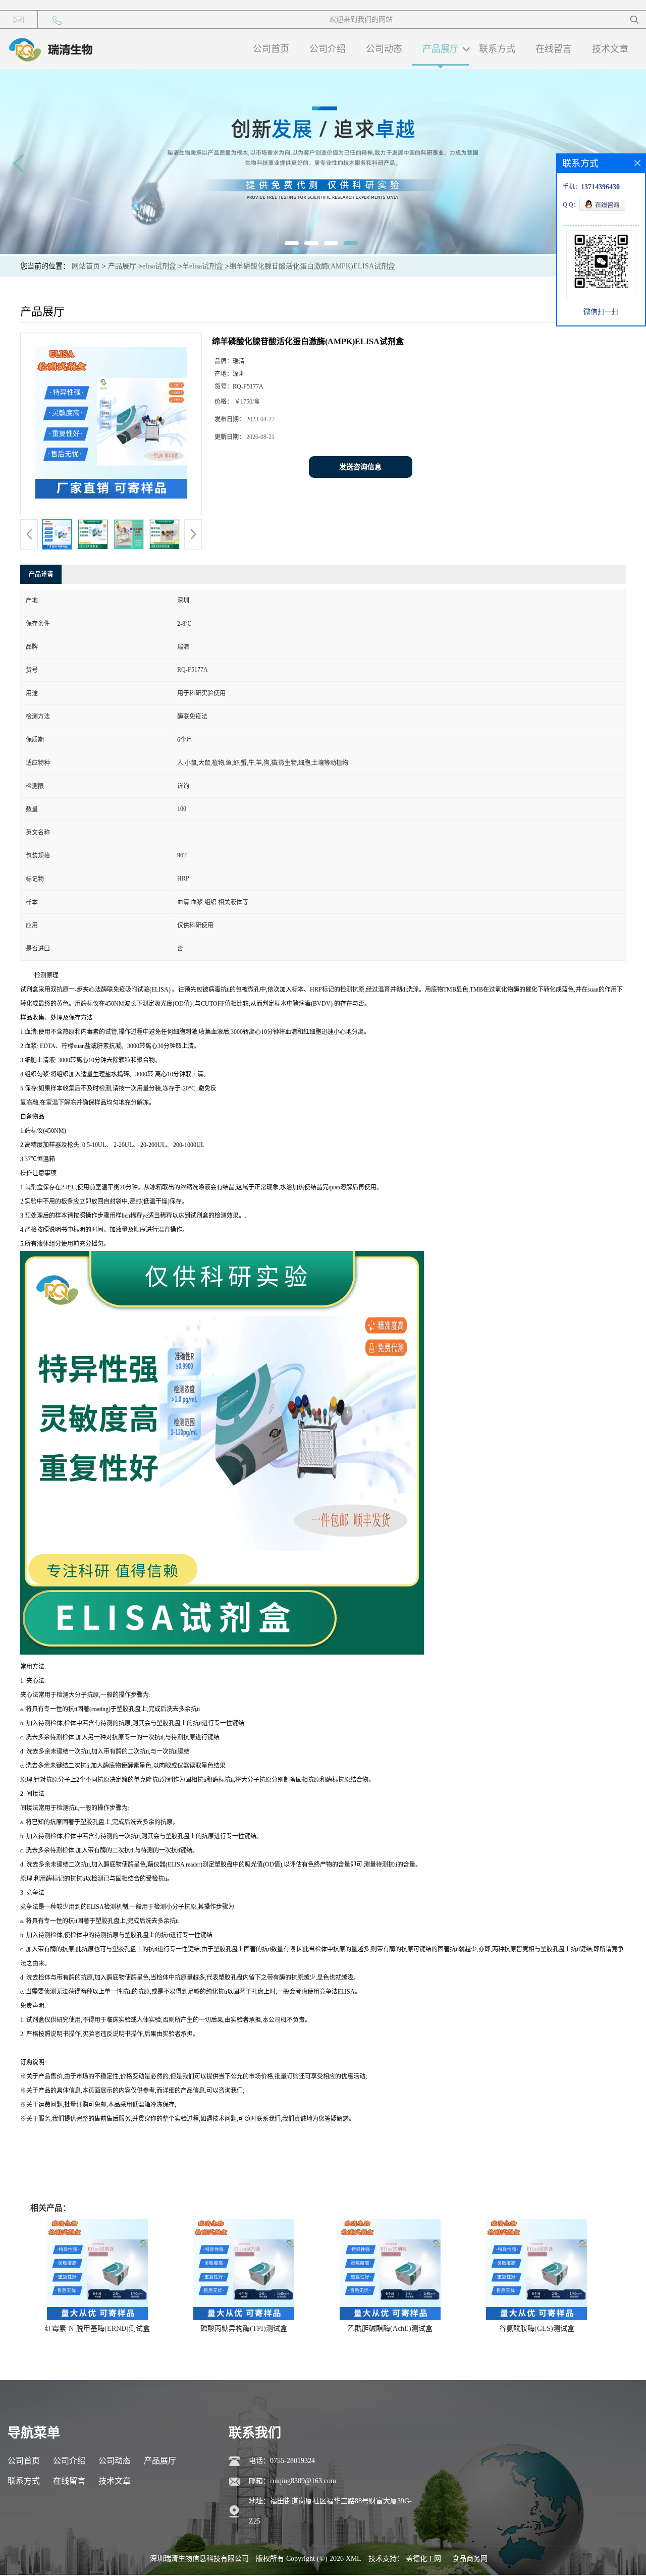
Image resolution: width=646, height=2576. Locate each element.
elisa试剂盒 (159, 266)
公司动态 (384, 49)
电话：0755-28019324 (282, 2461)
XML (354, 2559)
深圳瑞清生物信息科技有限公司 (199, 2559)
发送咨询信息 (360, 467)
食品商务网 (470, 2559)
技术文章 (610, 49)
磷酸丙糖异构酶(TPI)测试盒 (244, 2328)
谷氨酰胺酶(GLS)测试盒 (537, 2328)
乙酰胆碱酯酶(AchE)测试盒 (390, 2328)
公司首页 (271, 49)
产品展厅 (441, 49)
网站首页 (86, 266)
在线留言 (554, 49)
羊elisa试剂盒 (203, 266)
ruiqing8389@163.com (303, 2481)
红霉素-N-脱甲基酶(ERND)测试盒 (97, 2328)
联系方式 (497, 49)
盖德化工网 (423, 2559)
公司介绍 (328, 49)
